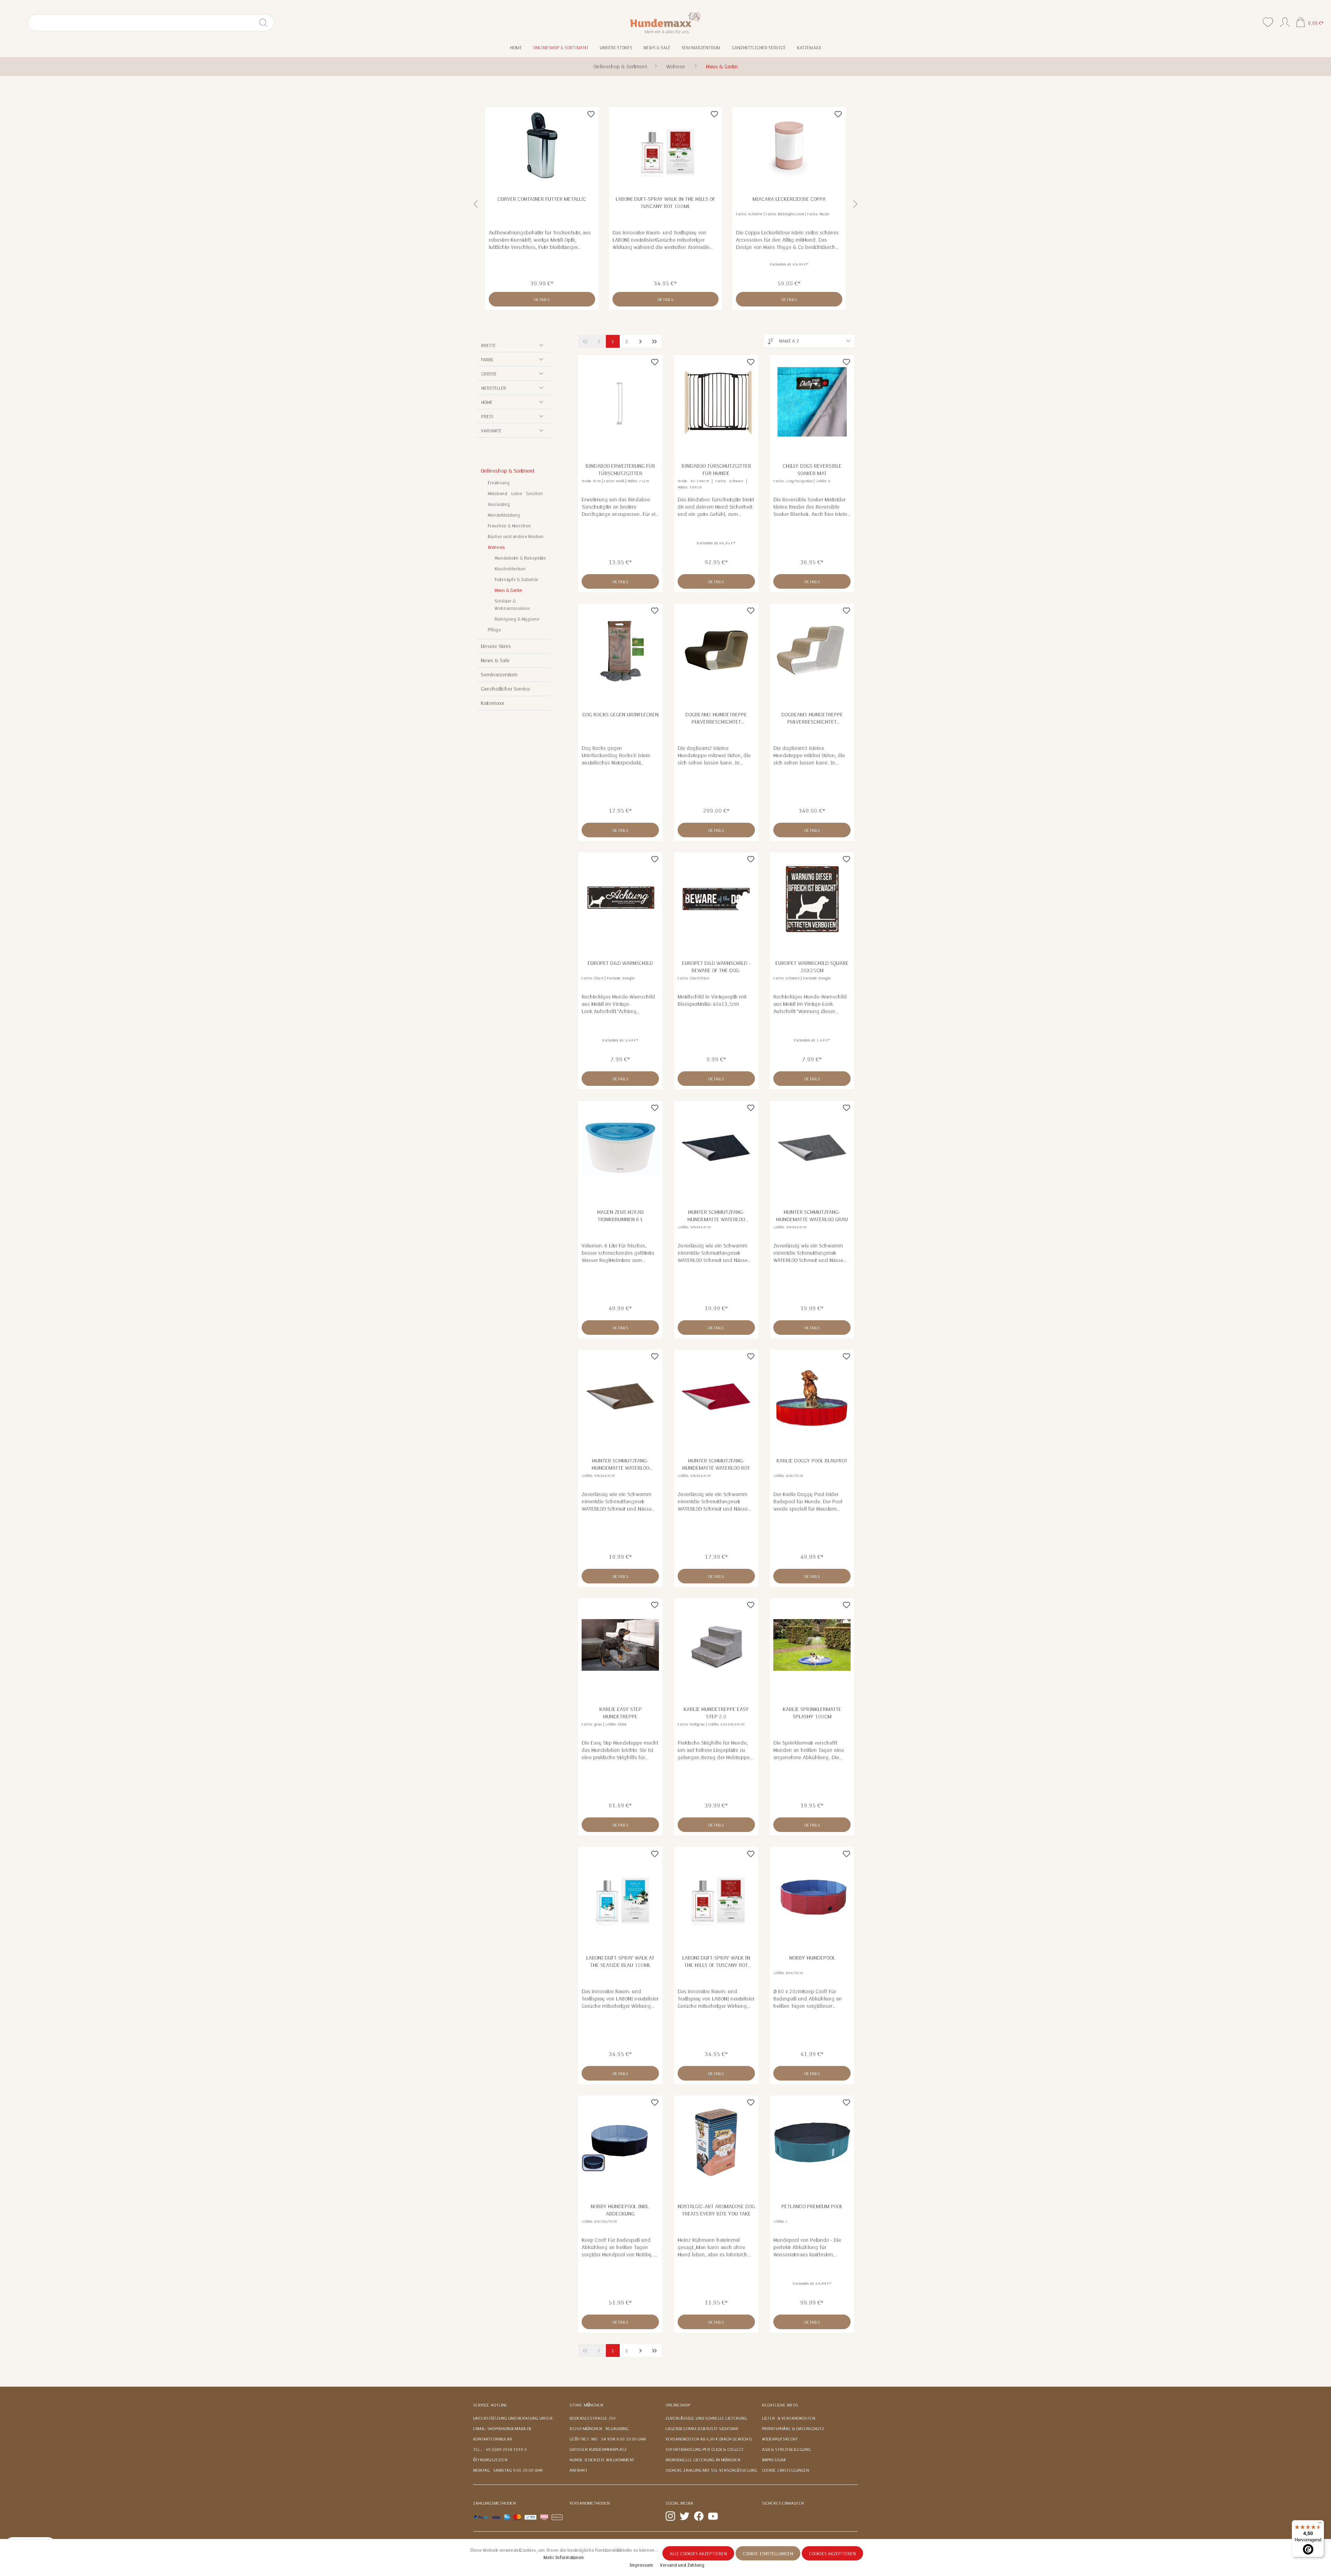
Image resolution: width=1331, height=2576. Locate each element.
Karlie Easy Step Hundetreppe (620, 1713)
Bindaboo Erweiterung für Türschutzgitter (620, 470)
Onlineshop (678, 2405)
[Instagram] (670, 2516)
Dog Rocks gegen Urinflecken (620, 715)
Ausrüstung (499, 504)
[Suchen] (266, 23)
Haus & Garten (508, 590)
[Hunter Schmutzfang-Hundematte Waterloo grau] (812, 1148)
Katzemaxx (492, 703)
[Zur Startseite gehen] (666, 22)
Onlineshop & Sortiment (507, 471)
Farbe (487, 360)
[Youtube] (713, 2516)
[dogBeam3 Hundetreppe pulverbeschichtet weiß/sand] (812, 650)
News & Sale (495, 660)
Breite (488, 346)
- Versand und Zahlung (681, 2565)
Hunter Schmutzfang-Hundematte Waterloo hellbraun (620, 1464)
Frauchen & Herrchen (509, 526)
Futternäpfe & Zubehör (516, 580)
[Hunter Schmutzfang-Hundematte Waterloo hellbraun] (620, 1397)
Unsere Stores (496, 646)
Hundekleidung (504, 515)
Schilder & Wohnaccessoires (512, 605)
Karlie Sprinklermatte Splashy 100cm (812, 1713)
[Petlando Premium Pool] (812, 2142)
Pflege (494, 630)
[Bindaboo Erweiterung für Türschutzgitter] (620, 402)
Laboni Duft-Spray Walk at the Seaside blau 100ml (620, 1961)
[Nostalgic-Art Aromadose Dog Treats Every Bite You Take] (716, 2142)
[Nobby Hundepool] (812, 1894)
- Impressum (641, 2565)
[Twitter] (685, 2516)
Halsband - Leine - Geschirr (515, 494)
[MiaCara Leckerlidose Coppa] (666, 145)
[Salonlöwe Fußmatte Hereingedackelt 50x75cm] (789, 145)
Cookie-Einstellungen (785, 2470)
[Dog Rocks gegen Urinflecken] (620, 650)
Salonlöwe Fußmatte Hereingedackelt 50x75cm (789, 203)
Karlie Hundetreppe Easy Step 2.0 (716, 1713)
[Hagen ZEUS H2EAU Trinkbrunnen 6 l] (620, 1148)
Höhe (487, 403)
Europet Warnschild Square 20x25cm (812, 967)
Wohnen (496, 547)
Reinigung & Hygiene (517, 619)
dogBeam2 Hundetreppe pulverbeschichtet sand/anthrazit (716, 718)
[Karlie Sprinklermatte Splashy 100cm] (812, 1645)
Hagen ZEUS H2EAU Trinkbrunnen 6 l (620, 1216)
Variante (491, 431)
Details (542, 300)
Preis (487, 417)
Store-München (586, 2405)
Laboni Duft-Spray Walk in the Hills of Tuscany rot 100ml (542, 203)
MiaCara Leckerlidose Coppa (665, 199)
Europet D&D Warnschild (620, 963)
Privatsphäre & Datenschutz (793, 2429)
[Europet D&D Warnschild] (620, 899)
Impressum (774, 2460)
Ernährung (499, 483)
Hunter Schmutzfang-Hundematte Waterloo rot (716, 1464)
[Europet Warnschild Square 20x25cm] (812, 899)
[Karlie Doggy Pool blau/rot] (812, 1397)
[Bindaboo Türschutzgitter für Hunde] (716, 402)
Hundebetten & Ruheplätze (520, 558)
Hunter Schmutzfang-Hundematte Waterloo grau (812, 1216)
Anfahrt (578, 2470)
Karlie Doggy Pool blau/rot (812, 1461)
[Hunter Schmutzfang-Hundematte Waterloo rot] (716, 1397)
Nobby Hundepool (812, 1958)
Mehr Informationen (564, 2558)
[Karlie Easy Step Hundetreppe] (620, 1645)
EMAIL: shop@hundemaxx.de (503, 2429)
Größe (489, 374)
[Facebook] (699, 2516)
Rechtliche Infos (780, 2405)
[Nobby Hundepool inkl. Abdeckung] (620, 2142)
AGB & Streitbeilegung (786, 2449)
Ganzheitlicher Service (505, 689)
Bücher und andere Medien (516, 537)
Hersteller (494, 388)
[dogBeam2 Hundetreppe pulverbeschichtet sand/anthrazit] (716, 650)
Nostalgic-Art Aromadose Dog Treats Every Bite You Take (716, 2210)
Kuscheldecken (510, 569)
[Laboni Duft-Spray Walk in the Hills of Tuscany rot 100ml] (542, 145)
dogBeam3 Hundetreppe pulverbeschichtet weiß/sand (812, 718)
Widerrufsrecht (780, 2439)
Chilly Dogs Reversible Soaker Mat (812, 470)
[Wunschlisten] (1268, 22)
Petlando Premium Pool (812, 2206)
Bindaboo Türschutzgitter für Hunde (716, 470)
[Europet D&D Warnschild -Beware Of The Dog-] (716, 899)
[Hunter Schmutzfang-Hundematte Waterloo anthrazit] (716, 1148)
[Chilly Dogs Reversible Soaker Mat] (812, 402)
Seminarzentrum (499, 675)
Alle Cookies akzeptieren (698, 2554)
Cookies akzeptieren (832, 2554)
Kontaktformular (493, 2439)
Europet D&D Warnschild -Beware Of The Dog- (716, 967)
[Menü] (1320, 2524)
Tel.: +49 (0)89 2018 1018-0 (500, 2449)
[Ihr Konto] (1285, 21)
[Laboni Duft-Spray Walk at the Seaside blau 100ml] (620, 1894)
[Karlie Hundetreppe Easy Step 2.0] (716, 1645)
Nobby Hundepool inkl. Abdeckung (620, 2210)
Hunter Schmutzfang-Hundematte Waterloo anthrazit (716, 1216)
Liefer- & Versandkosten (789, 2418)
